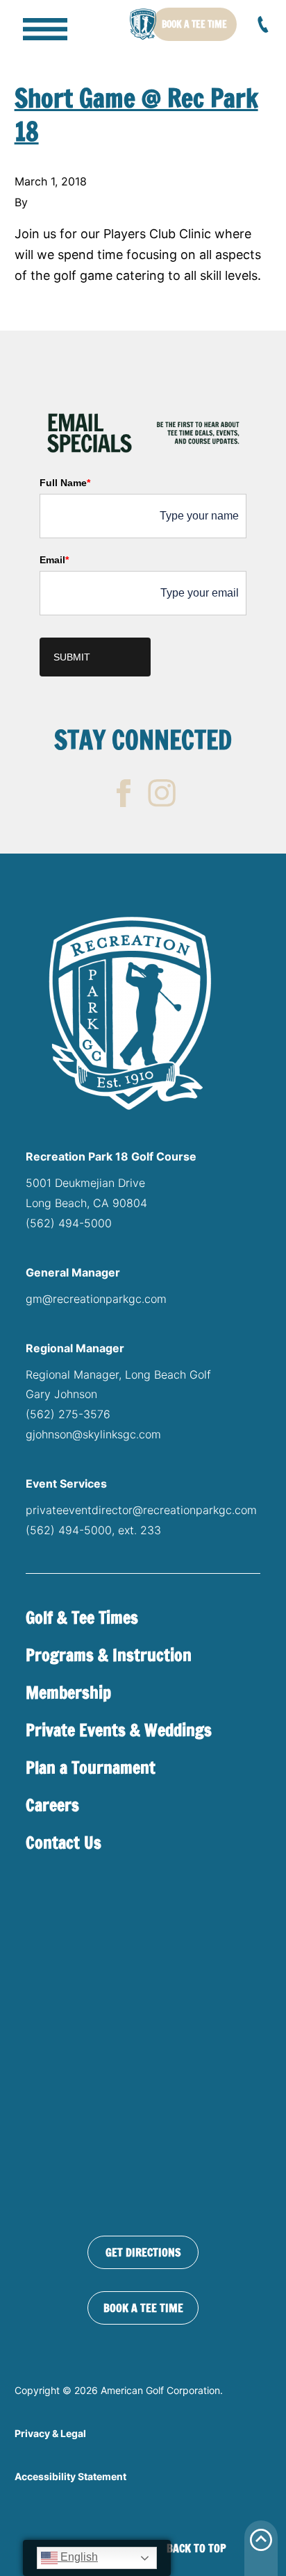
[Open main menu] (35, 24)
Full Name (65, 483)
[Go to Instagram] (162, 793)
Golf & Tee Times (82, 1618)
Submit (72, 657)
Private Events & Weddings (119, 1730)
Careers (52, 1805)
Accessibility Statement (70, 2476)
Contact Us (64, 1843)
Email (54, 560)
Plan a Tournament (91, 1768)
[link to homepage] (143, 24)
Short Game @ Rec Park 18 (136, 115)
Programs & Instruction (109, 1655)
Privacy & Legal (50, 2433)
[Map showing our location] (143, 2048)
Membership (68, 1693)
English (78, 2557)
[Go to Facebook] (124, 793)
